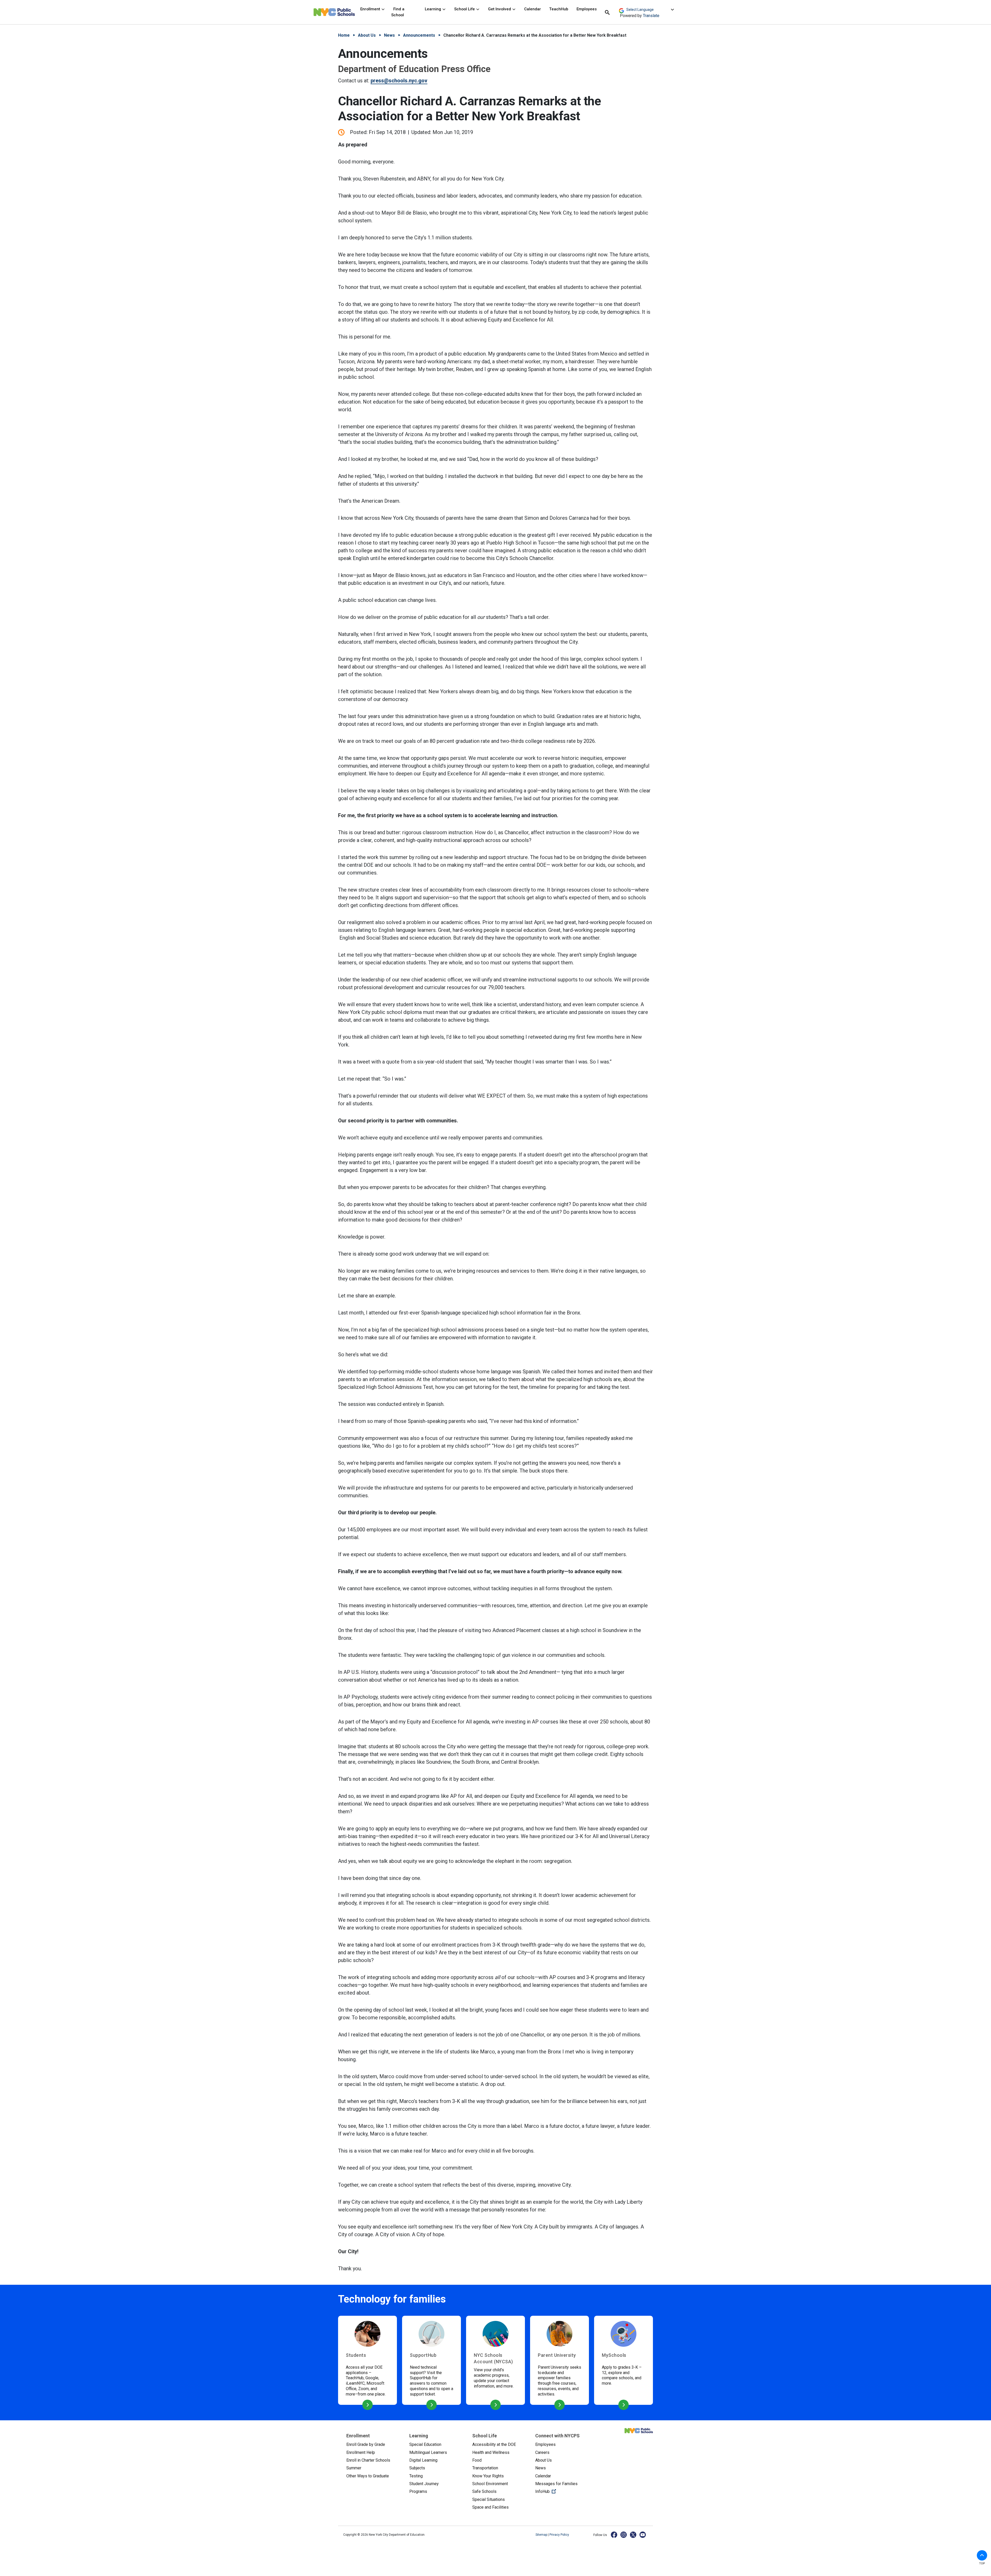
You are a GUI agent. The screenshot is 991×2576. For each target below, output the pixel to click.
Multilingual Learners (428, 2452)
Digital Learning (423, 2460)
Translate (651, 16)
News (389, 35)
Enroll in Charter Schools (368, 2460)
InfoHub (563, 2491)
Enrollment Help (361, 2452)
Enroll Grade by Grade (366, 2444)
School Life (465, 9)
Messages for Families (556, 2484)
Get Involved (500, 9)
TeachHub (559, 9)
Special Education (425, 2444)
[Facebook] (614, 2535)
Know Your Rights (488, 2476)
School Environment (490, 2484)
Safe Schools (484, 2491)
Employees (587, 9)
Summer (354, 2468)
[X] (633, 2535)
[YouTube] (643, 2535)
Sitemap (542, 2535)
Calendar (533, 9)
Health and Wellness (491, 2452)
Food (477, 2460)
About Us (367, 35)
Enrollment (371, 9)
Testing (416, 2476)
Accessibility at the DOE (494, 2444)
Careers (542, 2452)
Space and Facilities (490, 2507)
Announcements (419, 35)
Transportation (485, 2468)
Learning (433, 9)
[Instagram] (624, 2535)
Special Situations (489, 2499)
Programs (418, 2491)
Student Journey (424, 2484)
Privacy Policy (559, 2535)
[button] (982, 2555)
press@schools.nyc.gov (399, 81)
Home (344, 35)
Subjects (417, 2468)
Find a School (398, 12)
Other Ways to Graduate (368, 2476)
